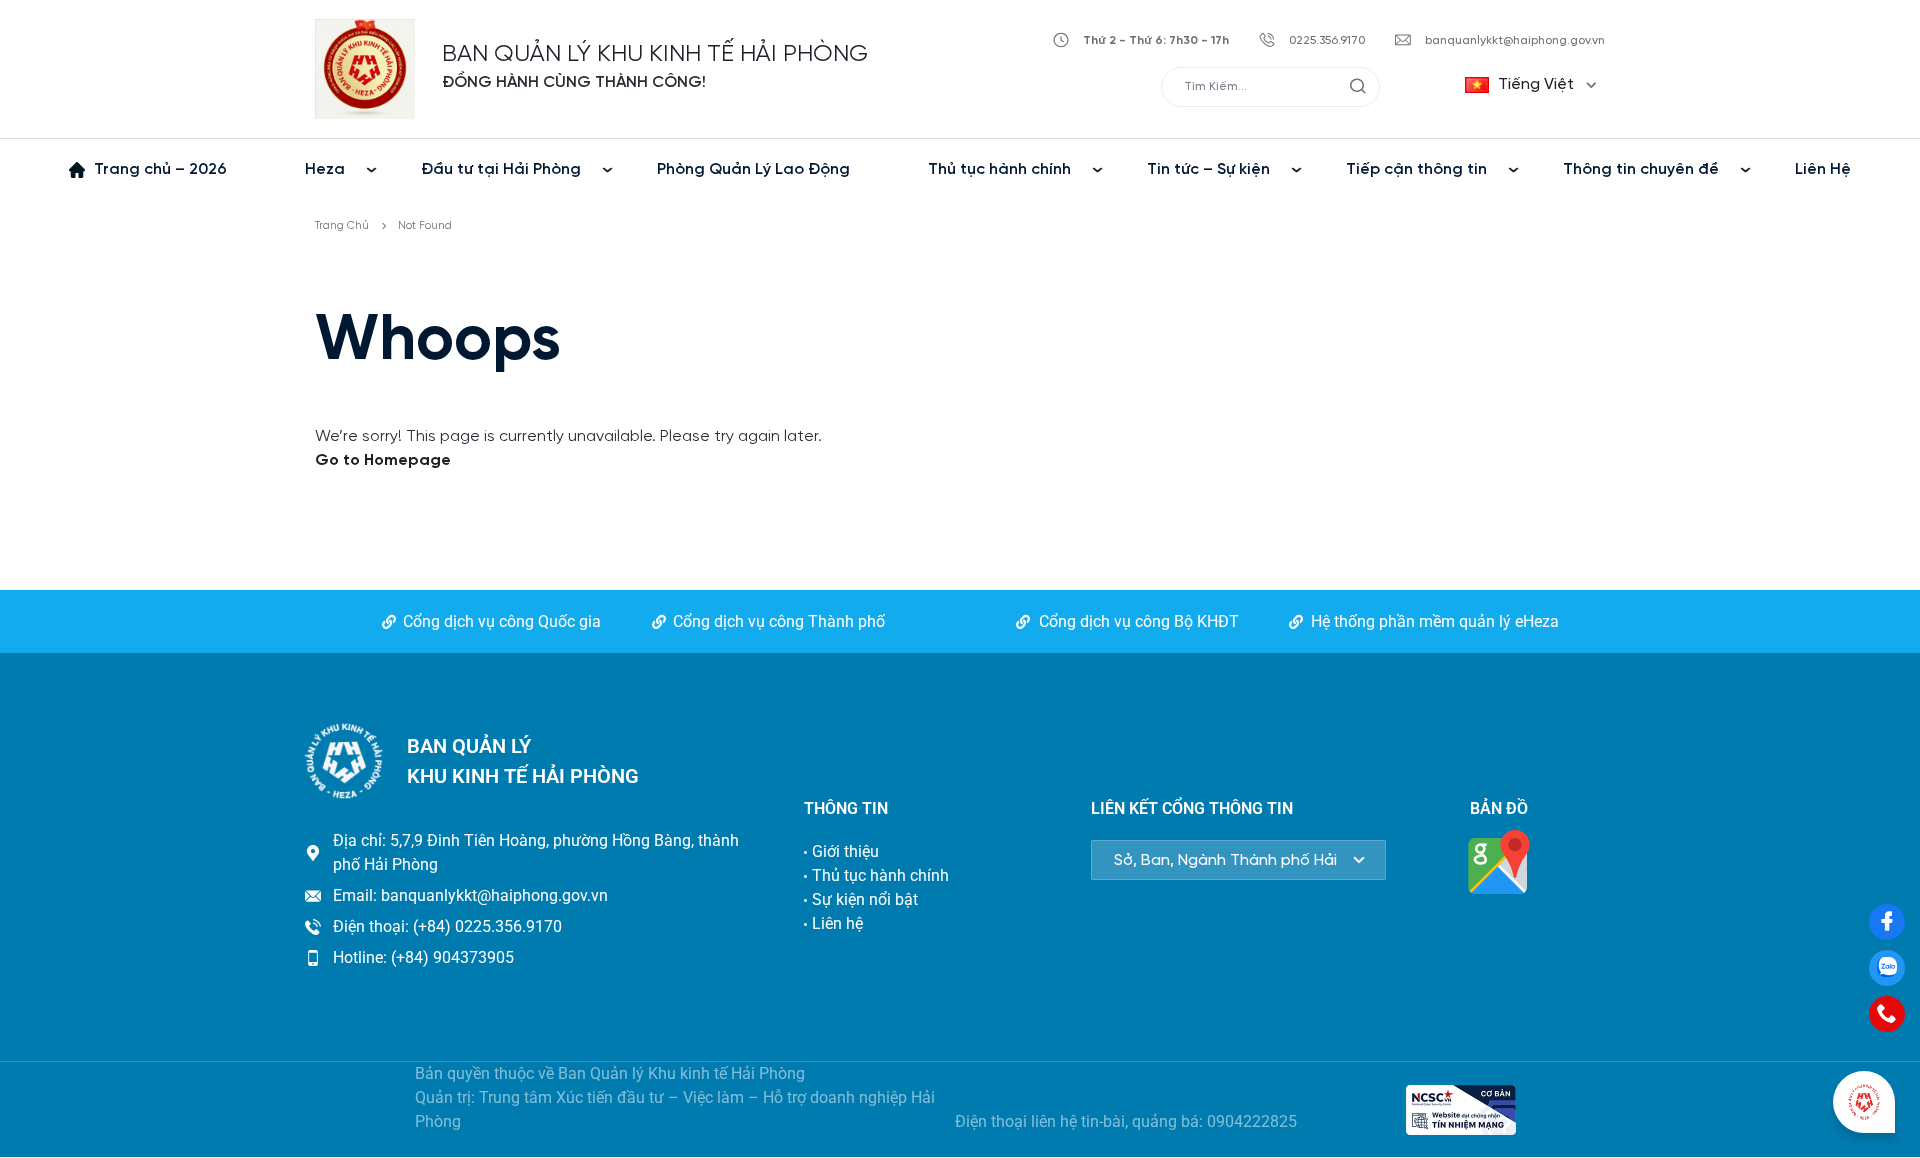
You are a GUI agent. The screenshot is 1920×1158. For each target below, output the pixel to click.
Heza (325, 169)
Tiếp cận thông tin (1416, 169)
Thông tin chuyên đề (1641, 169)
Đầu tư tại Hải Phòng (501, 169)
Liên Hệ (1823, 169)
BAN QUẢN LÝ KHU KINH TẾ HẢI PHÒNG (655, 54)
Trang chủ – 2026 (160, 169)
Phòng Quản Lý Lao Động (753, 169)
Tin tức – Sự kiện (1208, 169)
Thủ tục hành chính (999, 169)
